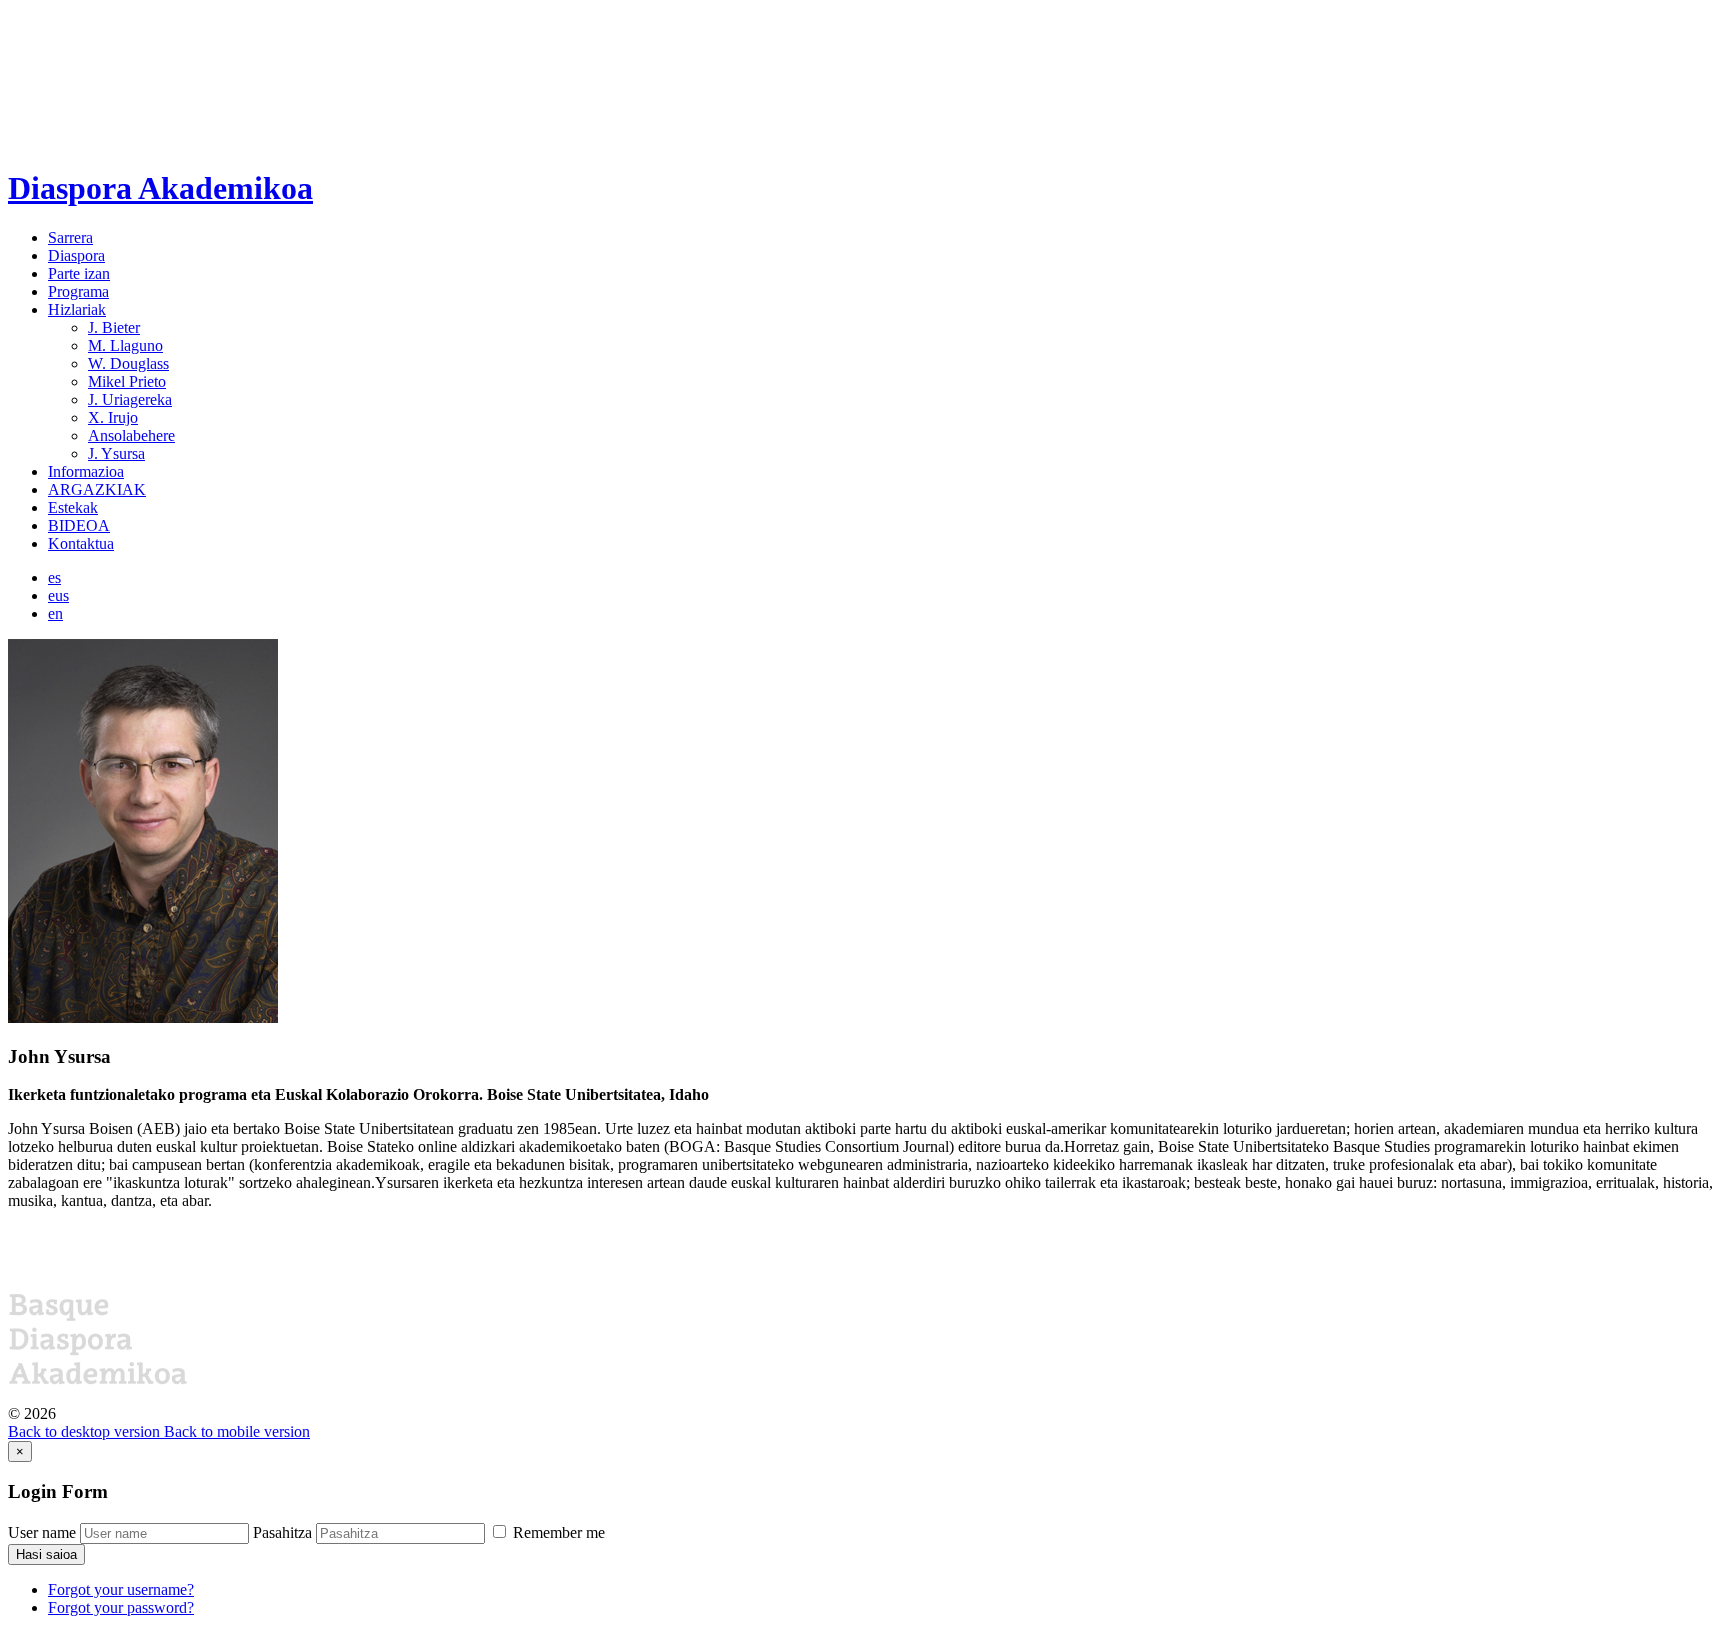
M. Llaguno (125, 345)
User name (42, 1532)
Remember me (557, 1532)
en (55, 613)
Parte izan (79, 273)
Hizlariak (77, 309)
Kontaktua (81, 543)
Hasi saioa (46, 1554)
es (54, 577)
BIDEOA (79, 525)
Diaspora (76, 255)
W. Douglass (128, 363)
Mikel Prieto (127, 381)
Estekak (73, 507)
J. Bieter (114, 327)
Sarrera (70, 237)
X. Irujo (113, 417)
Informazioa (86, 471)
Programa (78, 291)
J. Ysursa (116, 453)
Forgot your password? (121, 1607)
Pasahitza (282, 1532)
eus (58, 595)
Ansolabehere (131, 435)
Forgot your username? (121, 1589)
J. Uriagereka (130, 399)
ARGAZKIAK (97, 489)
